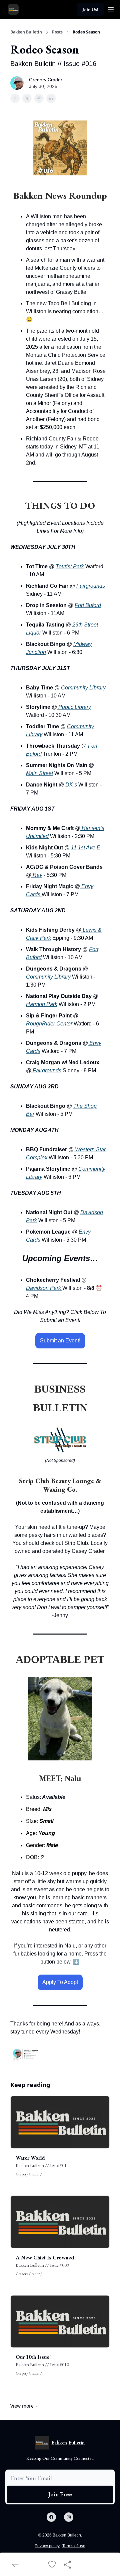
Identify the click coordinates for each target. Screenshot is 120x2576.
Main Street (39, 773)
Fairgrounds (91, 586)
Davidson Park (44, 1288)
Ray (37, 875)
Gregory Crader (46, 80)
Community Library (83, 688)
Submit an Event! (60, 1341)
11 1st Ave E (85, 848)
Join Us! (90, 9)
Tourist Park (70, 566)
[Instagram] (69, 2517)
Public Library (74, 707)
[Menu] (111, 8)
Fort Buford (88, 605)
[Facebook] (51, 2517)
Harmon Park (42, 1004)
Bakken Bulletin (26, 32)
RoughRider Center (49, 1024)
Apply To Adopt (60, 1982)
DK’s (70, 785)
